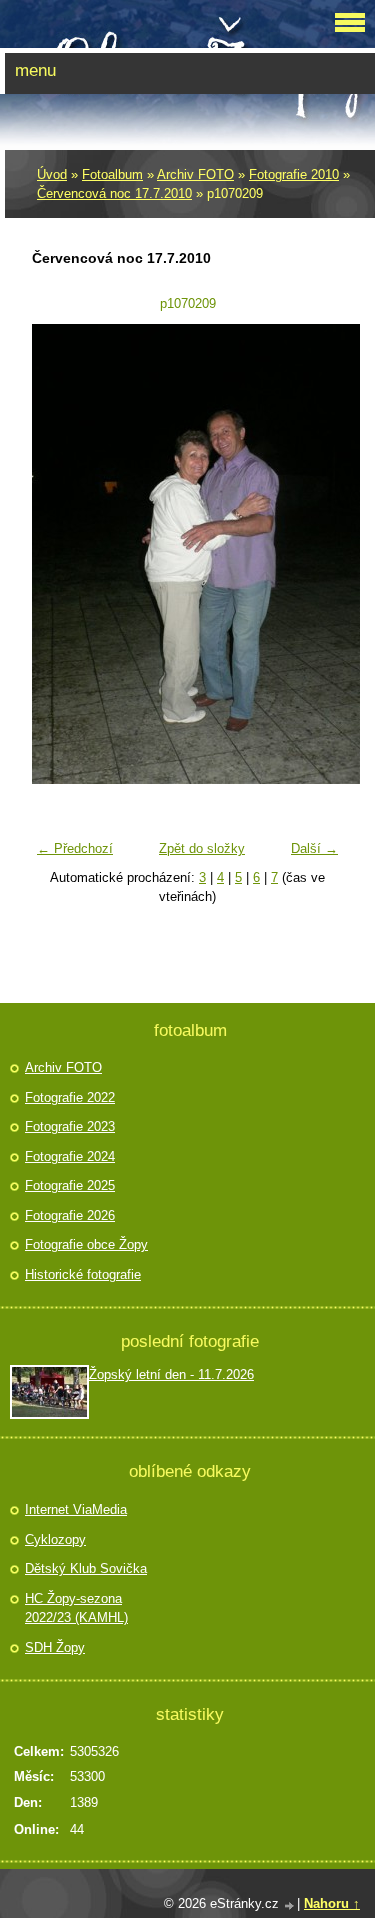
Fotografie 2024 (70, 1156)
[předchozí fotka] (59, 554)
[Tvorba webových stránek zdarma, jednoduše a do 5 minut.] (290, 1905)
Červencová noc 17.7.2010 (114, 193)
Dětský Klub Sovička (86, 1568)
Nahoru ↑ (332, 1903)
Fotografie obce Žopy (86, 1244)
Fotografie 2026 (70, 1215)
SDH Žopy (55, 1647)
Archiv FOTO (195, 174)
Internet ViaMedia (76, 1509)
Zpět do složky (202, 848)
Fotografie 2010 (294, 174)
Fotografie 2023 (70, 1126)
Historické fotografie (83, 1274)
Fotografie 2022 (70, 1097)
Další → (314, 848)
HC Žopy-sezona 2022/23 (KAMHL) (76, 1608)
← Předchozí (75, 848)
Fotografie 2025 (70, 1185)
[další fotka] (315, 554)
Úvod (52, 174)
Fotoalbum (112, 174)
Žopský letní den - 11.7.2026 (171, 1374)
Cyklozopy (55, 1539)
